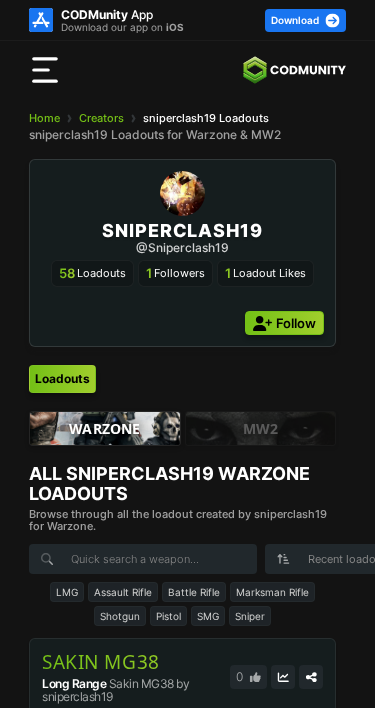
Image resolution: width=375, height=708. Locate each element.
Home (44, 118)
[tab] (62, 379)
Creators (101, 118)
